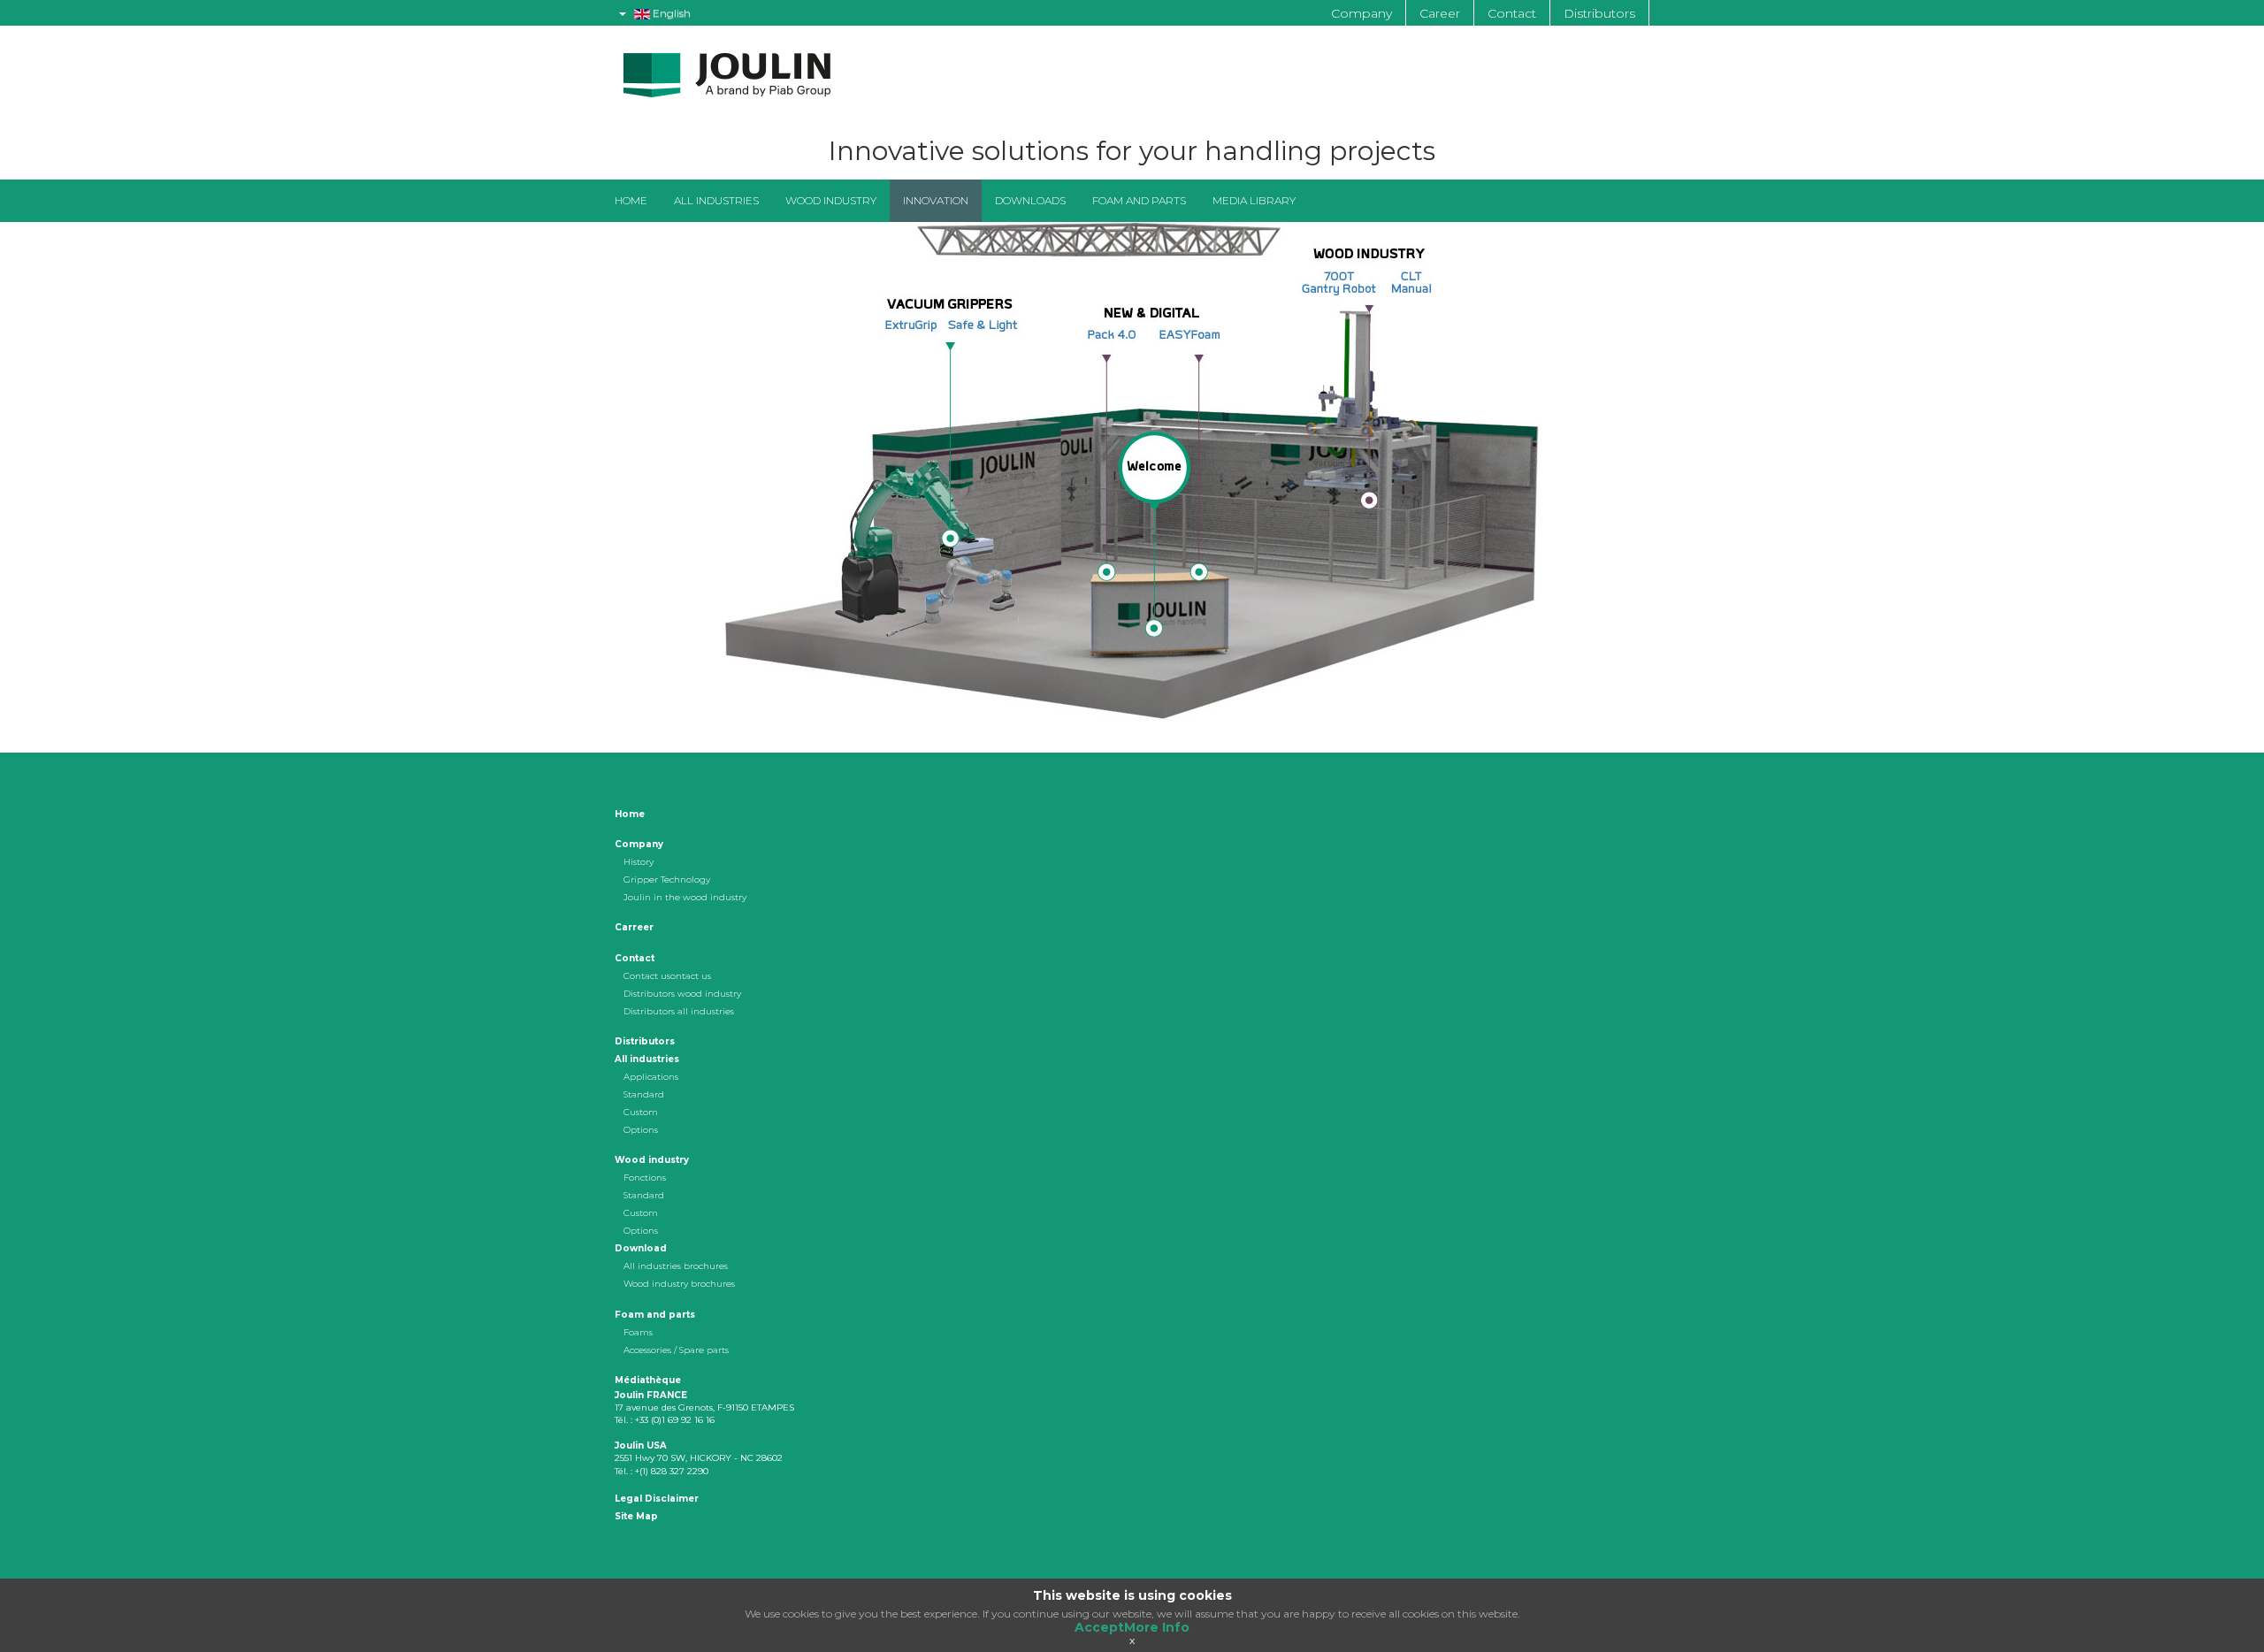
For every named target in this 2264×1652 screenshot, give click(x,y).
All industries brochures (676, 1266)
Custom (641, 1112)
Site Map (636, 1516)
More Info (1157, 1627)
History (639, 862)
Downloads (1030, 200)
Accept (1099, 1627)
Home (631, 200)
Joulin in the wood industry (685, 897)
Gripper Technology (667, 880)
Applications (651, 1077)
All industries (716, 200)
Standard (644, 1094)
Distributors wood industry (682, 994)
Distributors (1599, 13)
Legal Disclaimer (657, 1499)
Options (641, 1130)
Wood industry (831, 200)
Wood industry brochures (679, 1284)
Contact (1512, 13)
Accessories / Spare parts (676, 1350)
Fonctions (645, 1178)
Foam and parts (1139, 200)
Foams (638, 1332)
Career (1440, 13)
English (670, 13)
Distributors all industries (679, 1011)
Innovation (936, 200)
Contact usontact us (667, 976)
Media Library (1254, 200)
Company (1361, 13)
